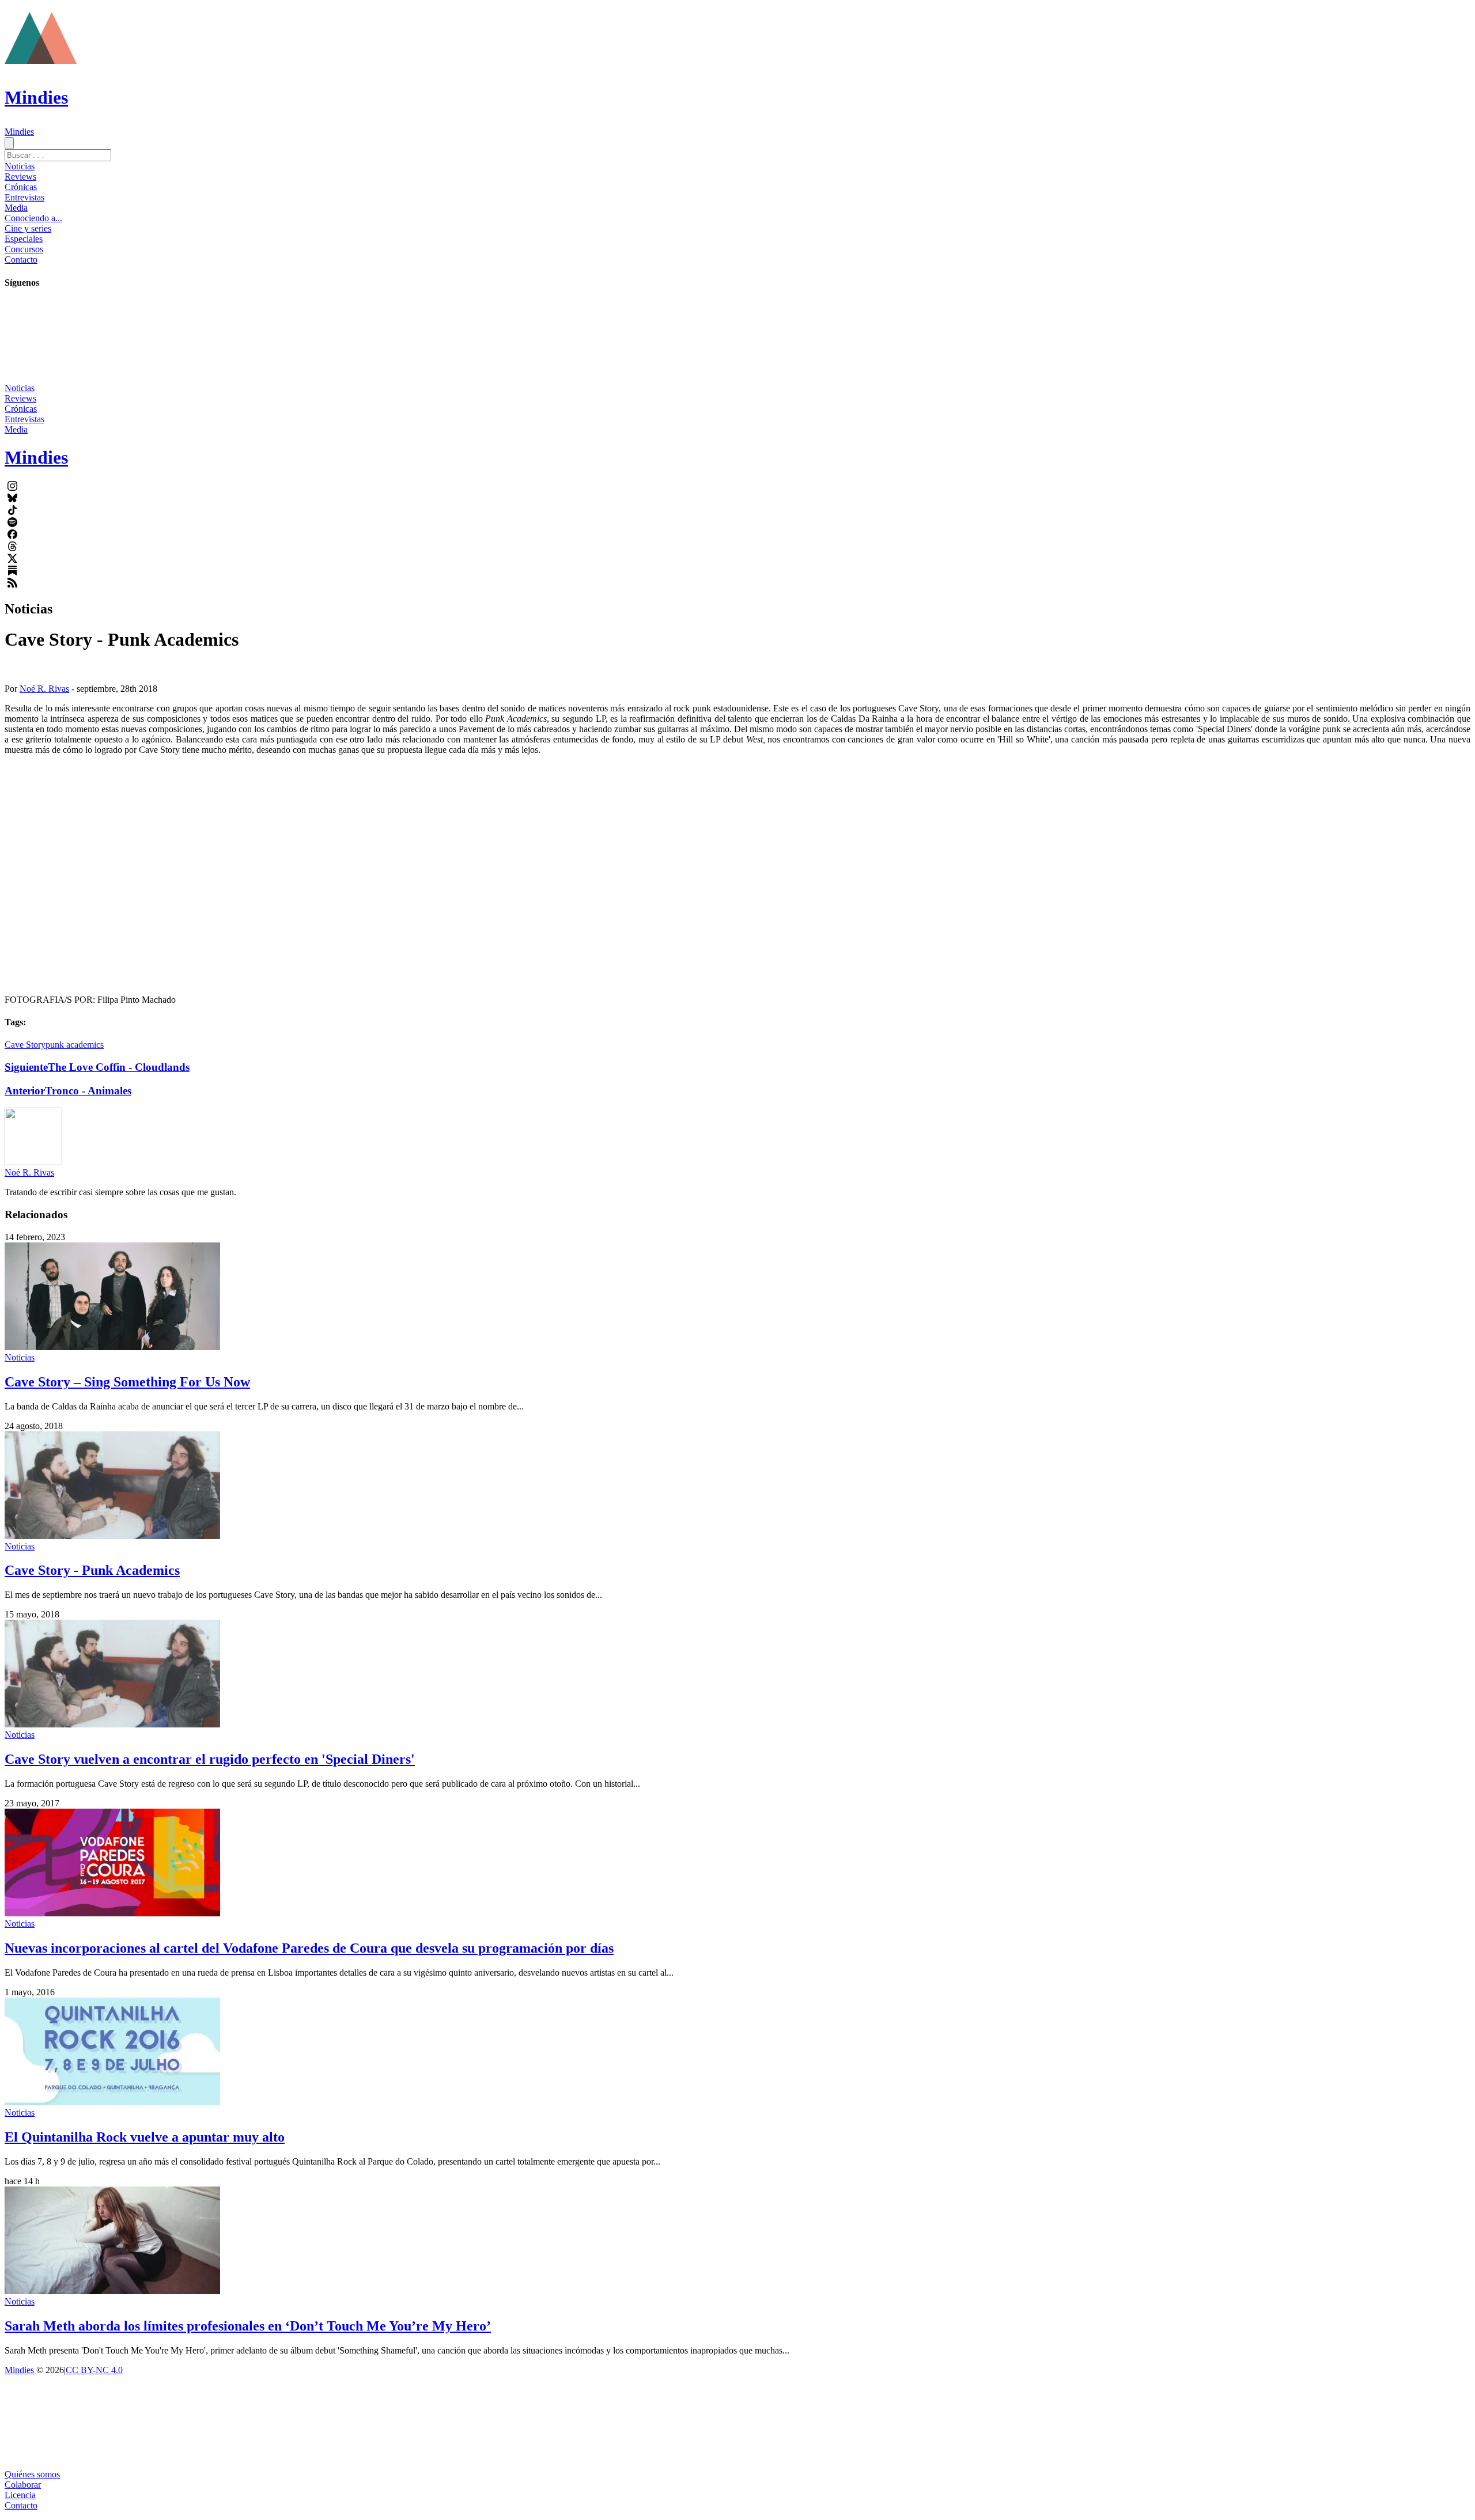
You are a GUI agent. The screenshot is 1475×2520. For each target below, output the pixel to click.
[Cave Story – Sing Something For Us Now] (112, 1347)
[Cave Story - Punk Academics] (112, 1536)
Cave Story (25, 1045)
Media (16, 208)
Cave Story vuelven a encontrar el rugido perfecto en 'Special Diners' (210, 1759)
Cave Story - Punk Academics (92, 1570)
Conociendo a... (33, 218)
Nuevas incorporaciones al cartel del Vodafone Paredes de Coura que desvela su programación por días (309, 1948)
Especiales (24, 239)
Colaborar (23, 2485)
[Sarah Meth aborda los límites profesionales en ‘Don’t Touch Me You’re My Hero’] (112, 2291)
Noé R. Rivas (44, 689)
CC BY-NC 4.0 (94, 2370)
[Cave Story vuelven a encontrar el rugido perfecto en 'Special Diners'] (112, 1724)
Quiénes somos (32, 2474)
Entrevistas (24, 197)
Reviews (20, 177)
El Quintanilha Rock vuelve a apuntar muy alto (145, 2137)
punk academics (75, 1045)
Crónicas (21, 187)
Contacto (21, 259)
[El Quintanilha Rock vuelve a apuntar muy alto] (112, 2102)
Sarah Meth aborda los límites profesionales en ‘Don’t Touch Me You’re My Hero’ (248, 2326)
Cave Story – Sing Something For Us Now (127, 1382)
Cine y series (28, 228)
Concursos (24, 249)
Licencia (20, 2495)
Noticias (20, 166)
